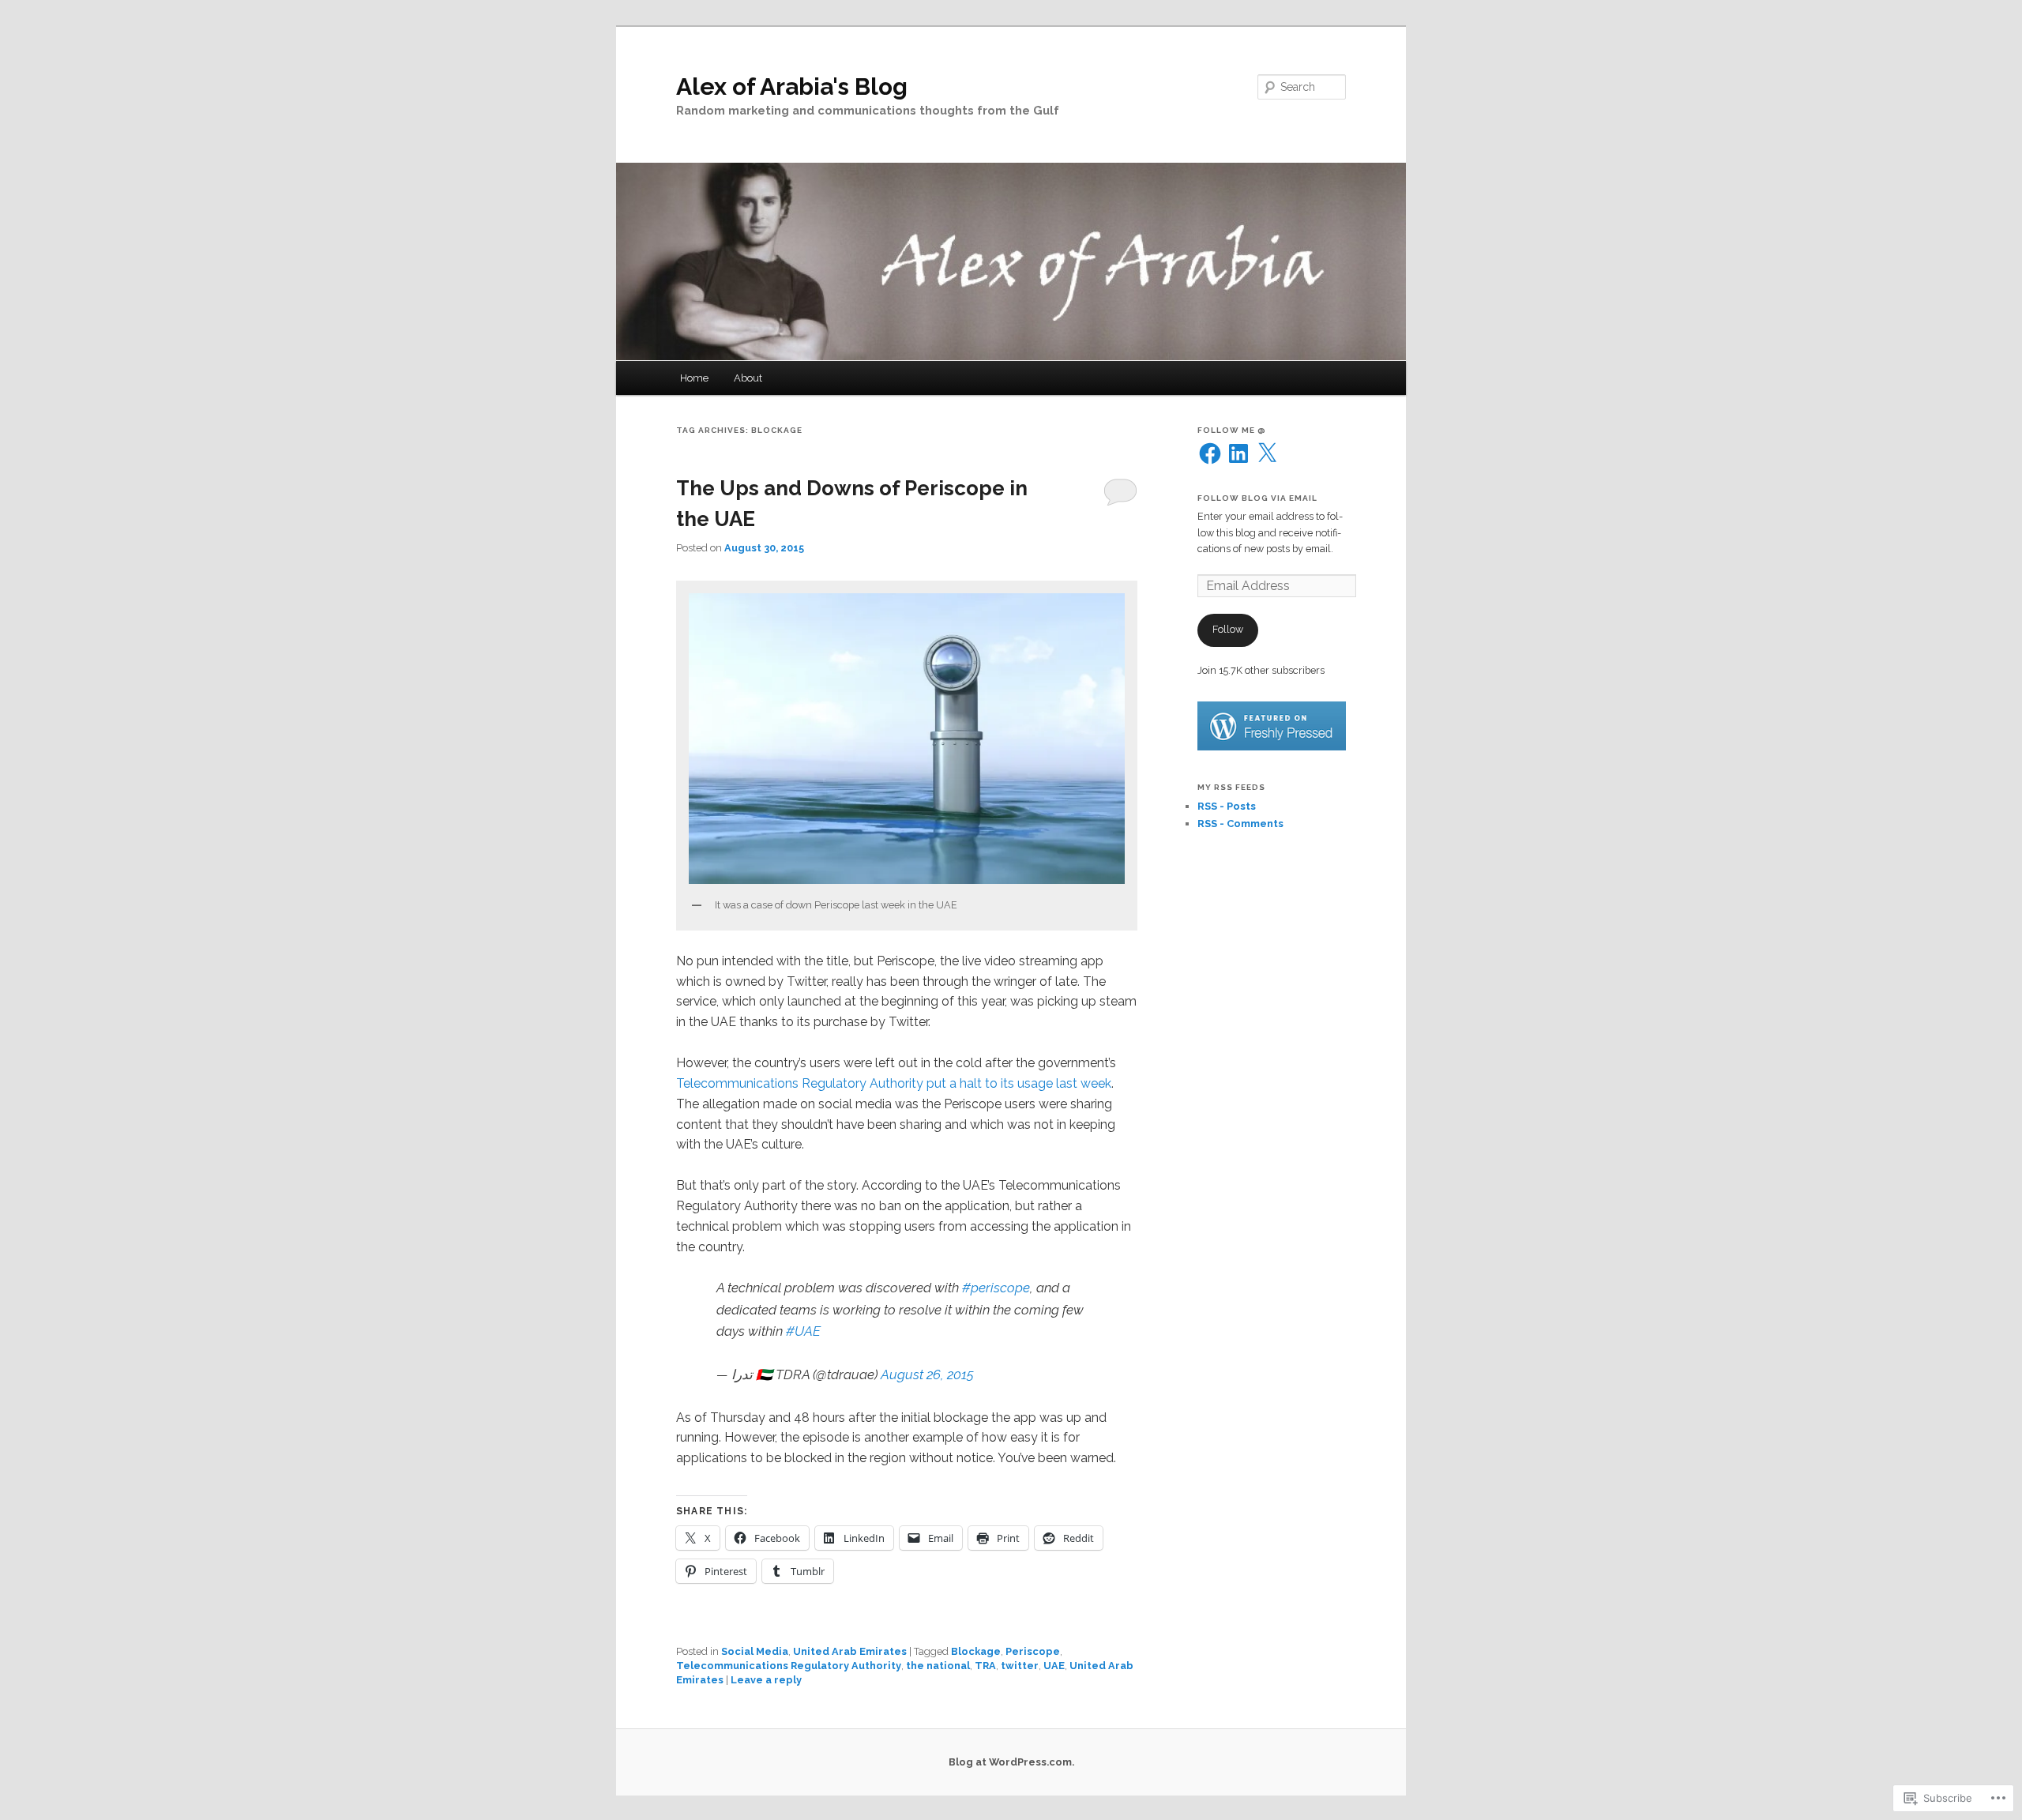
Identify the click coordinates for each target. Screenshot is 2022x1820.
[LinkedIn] (1238, 453)
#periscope (996, 1288)
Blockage (976, 1651)
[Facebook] (1210, 453)
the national (938, 1666)
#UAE (803, 1331)
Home (694, 378)
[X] (1267, 453)
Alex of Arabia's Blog (792, 86)
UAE (1054, 1666)
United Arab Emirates (850, 1651)
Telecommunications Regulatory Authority (789, 1666)
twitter (1020, 1666)
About (748, 378)
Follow (1228, 629)
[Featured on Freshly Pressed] (1272, 747)
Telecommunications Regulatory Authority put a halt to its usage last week (894, 1083)
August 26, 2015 (927, 1374)
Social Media (755, 1651)
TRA (985, 1666)
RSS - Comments (1240, 824)
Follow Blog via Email (1257, 498)
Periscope (1033, 1651)
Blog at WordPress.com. (1011, 1762)
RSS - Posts (1227, 806)
